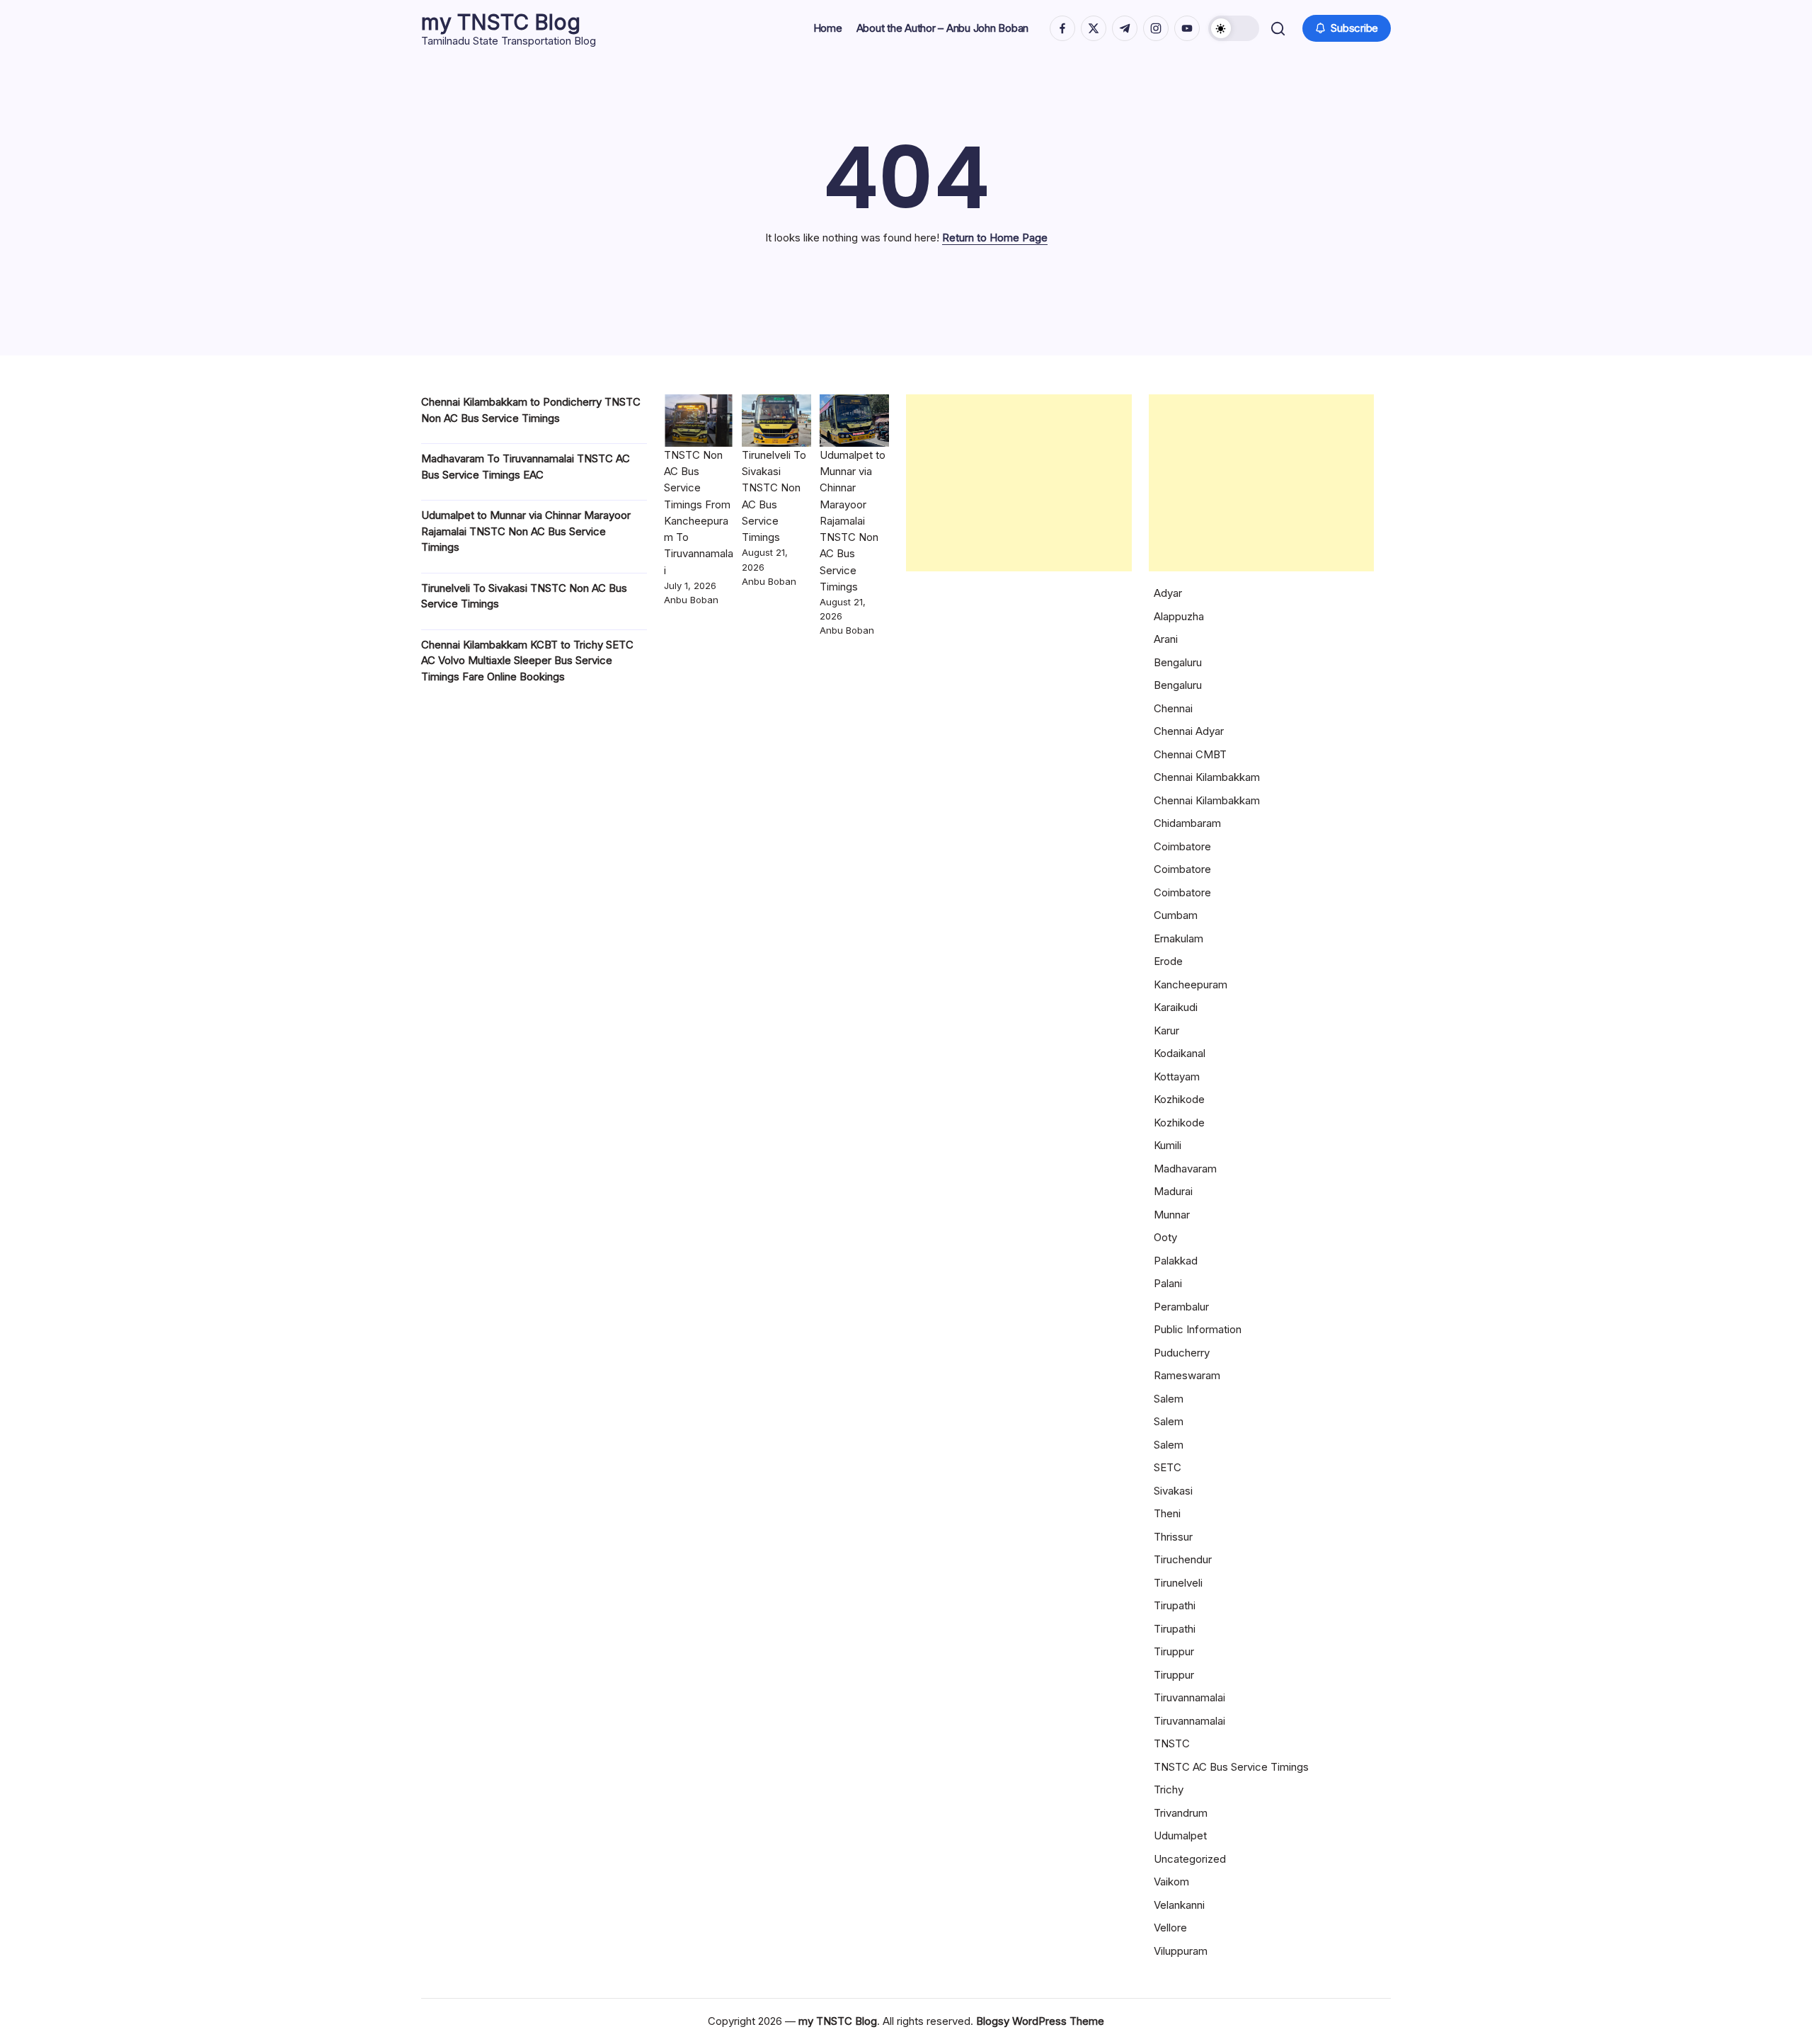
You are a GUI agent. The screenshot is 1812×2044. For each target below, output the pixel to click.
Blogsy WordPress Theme (1040, 2021)
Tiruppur (1174, 1651)
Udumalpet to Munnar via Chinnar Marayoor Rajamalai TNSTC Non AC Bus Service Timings (526, 531)
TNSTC (1172, 1743)
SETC (1168, 1467)
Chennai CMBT (1190, 754)
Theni (1167, 1513)
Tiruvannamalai (1189, 1697)
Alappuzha (1179, 616)
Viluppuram (1181, 1951)
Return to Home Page (995, 238)
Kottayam (1177, 1077)
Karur (1166, 1030)
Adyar (1168, 593)
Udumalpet (1180, 1835)
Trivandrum (1181, 1813)
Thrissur (1173, 1537)
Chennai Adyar (1189, 731)
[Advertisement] (1019, 483)
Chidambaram (1187, 823)
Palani (1168, 1283)
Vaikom (1171, 1882)
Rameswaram (1187, 1375)
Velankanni (1179, 1905)
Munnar (1172, 1215)
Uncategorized (1190, 1859)
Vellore (1170, 1928)
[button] (1234, 28)
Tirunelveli (1178, 1583)
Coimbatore (1182, 846)
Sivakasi (1173, 1491)
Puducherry (1182, 1353)
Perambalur (1181, 1307)
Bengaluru (1178, 662)
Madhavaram (1185, 1169)
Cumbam (1176, 915)
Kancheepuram (1191, 984)
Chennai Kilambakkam (1207, 777)
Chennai (1173, 708)
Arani (1166, 639)
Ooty (1165, 1237)
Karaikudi (1176, 1007)
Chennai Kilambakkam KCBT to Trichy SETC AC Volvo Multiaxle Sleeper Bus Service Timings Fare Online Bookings (527, 661)
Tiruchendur (1183, 1559)
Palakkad (1176, 1261)
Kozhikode (1179, 1099)
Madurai (1173, 1191)
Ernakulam (1179, 938)
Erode (1168, 961)
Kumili (1168, 1145)
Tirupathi (1175, 1605)
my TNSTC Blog (501, 22)
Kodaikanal (1180, 1053)
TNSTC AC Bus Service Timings (1231, 1767)
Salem (1169, 1399)
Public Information (1198, 1329)
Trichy (1169, 1789)
